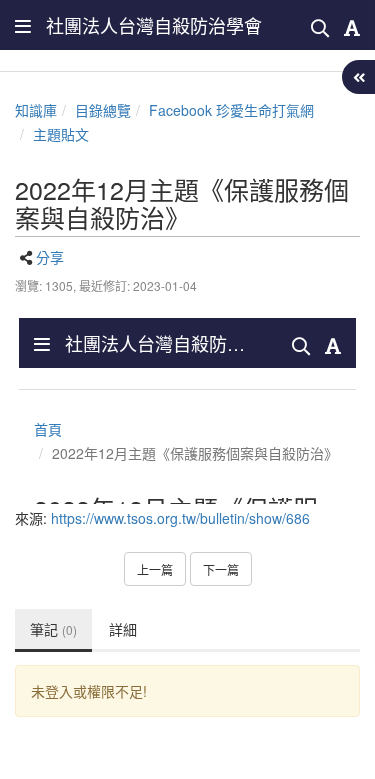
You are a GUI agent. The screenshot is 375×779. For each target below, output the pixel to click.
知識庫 (36, 110)
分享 (50, 257)
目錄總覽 (103, 110)
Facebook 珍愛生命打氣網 (231, 110)
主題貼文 (61, 134)
